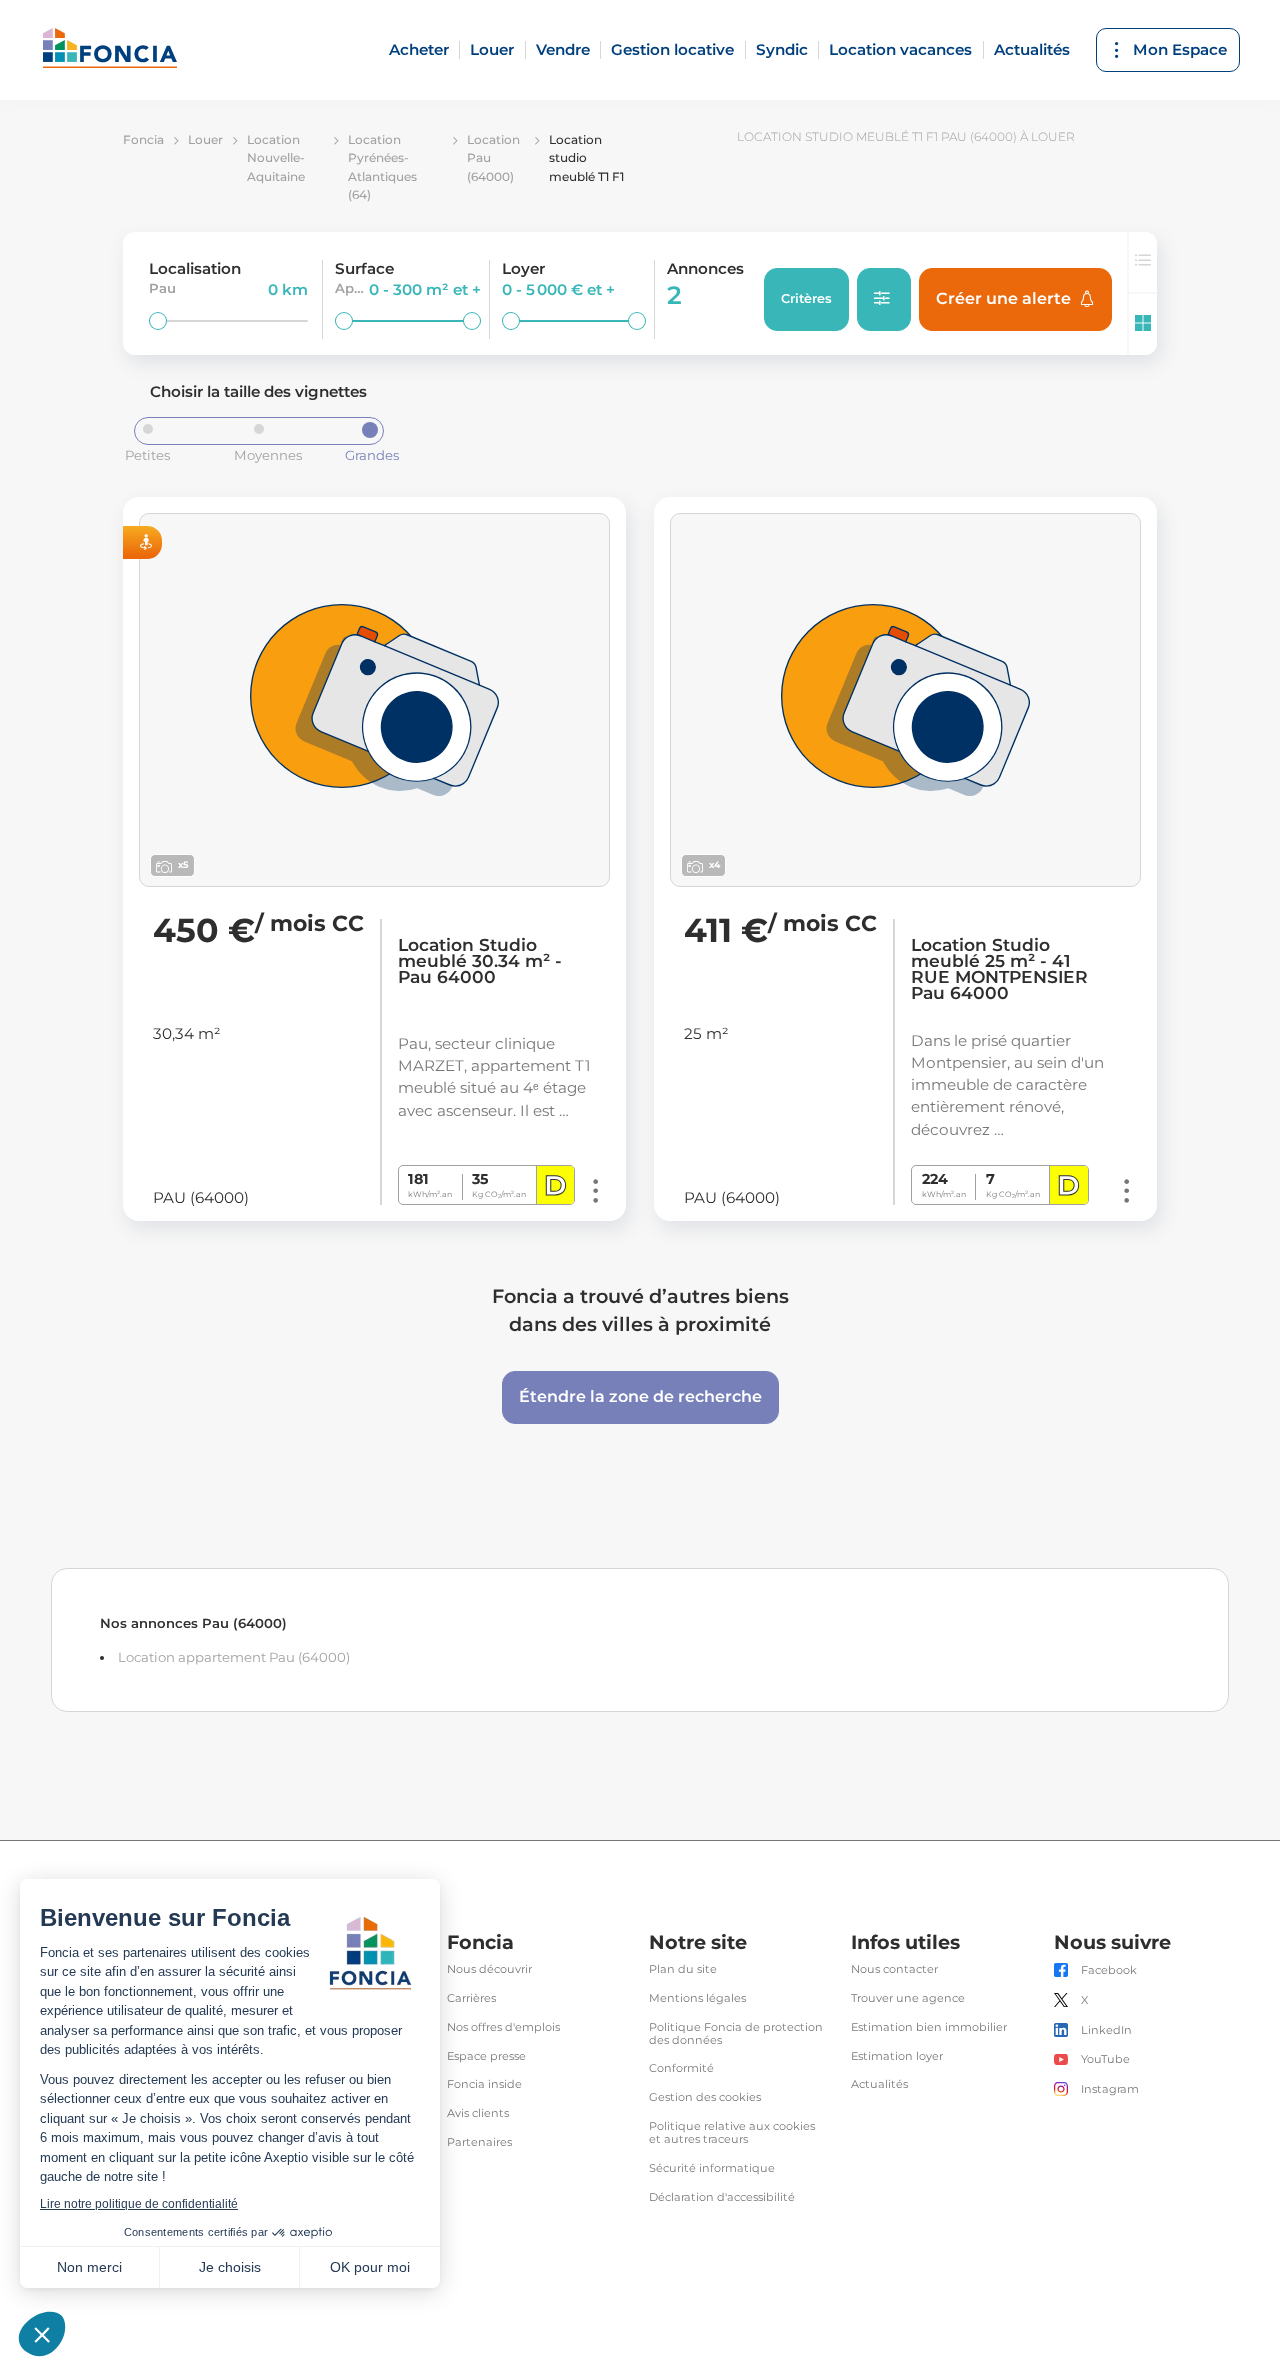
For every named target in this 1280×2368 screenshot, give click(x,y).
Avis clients (478, 2113)
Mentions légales (697, 1998)
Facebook (1109, 1970)
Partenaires (479, 2142)
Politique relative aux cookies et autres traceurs (732, 2133)
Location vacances (900, 49)
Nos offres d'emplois (503, 2027)
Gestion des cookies (705, 2097)
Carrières (471, 1998)
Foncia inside (484, 2084)
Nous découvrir (489, 1969)
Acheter (419, 49)
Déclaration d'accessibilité (722, 2197)
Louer (492, 49)
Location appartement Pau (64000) (234, 1657)
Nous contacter (894, 1969)
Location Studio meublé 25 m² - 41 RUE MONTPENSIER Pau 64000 (999, 969)
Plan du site (683, 1969)
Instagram (1110, 2089)
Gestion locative (672, 49)
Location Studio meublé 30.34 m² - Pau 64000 (480, 961)
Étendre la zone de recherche (640, 1396)
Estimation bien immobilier (929, 2027)
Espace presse (486, 2056)
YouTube (1105, 2059)
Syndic (782, 49)
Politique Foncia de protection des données (736, 2034)
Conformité (681, 2068)
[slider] (158, 321)
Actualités (1032, 49)
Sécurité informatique (712, 2168)
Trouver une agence (908, 1998)
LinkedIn (1106, 2030)
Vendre (563, 49)
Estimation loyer (897, 2056)
